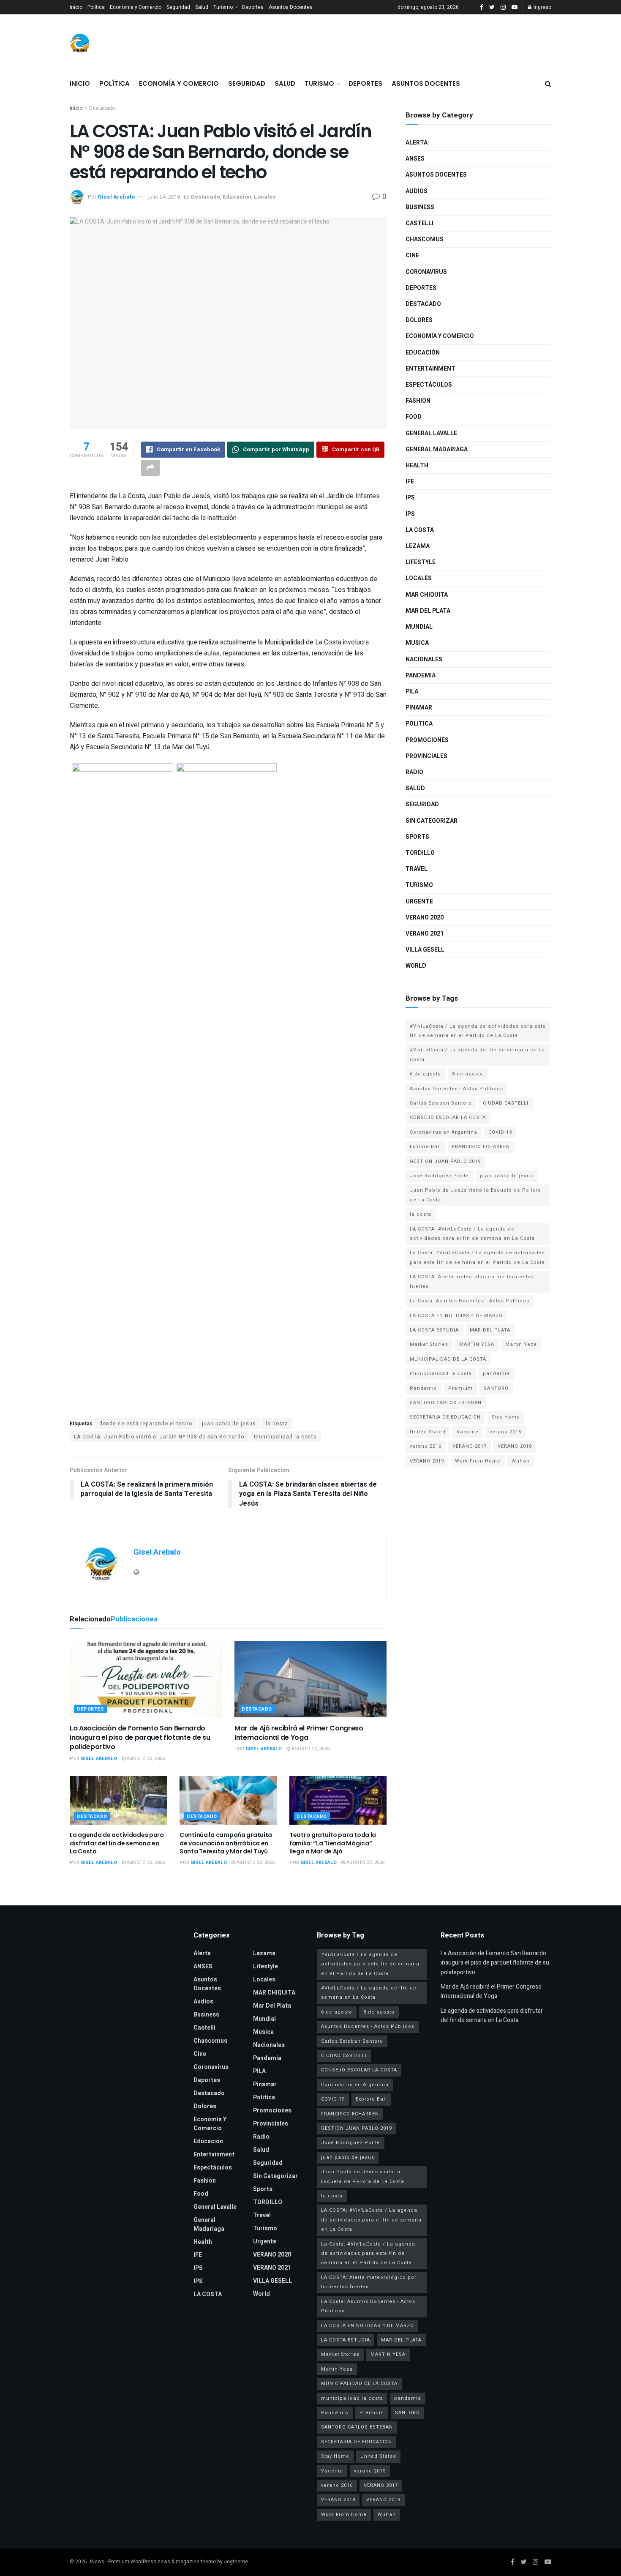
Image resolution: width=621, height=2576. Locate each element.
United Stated (428, 1432)
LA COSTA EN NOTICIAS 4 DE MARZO (456, 1316)
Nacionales (424, 659)
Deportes (253, 7)
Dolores (419, 320)
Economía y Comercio (136, 7)
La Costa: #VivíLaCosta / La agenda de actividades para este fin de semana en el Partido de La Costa (477, 1257)
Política (96, 7)
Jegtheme (236, 2562)
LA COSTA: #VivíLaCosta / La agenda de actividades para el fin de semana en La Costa (472, 1234)
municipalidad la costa (285, 1437)
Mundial (419, 627)
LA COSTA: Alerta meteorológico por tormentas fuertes (472, 1281)
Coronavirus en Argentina (444, 1132)
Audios (417, 191)
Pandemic (424, 1388)
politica (419, 724)
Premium (460, 1388)
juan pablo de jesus (229, 1424)
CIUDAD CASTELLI (506, 1103)
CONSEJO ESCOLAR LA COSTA (448, 1117)
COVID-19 (500, 1132)
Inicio (76, 7)
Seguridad (178, 7)
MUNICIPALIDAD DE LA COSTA (448, 1359)
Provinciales (426, 756)
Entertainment (430, 369)
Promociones (427, 740)
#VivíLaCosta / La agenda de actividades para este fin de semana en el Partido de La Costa (478, 1031)
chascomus (425, 239)
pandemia (496, 1374)
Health (417, 465)
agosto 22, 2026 (145, 1759)
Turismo (223, 7)
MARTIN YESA (477, 1344)
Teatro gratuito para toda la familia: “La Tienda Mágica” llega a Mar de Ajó (333, 1843)
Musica (417, 643)
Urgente (419, 902)
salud (415, 788)
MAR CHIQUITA (427, 595)
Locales (265, 197)
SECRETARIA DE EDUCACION (445, 1417)
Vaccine (468, 1432)
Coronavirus (426, 272)
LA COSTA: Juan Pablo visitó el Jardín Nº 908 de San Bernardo (159, 1437)
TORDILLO (420, 853)
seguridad (422, 804)
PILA (412, 692)
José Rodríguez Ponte (439, 1176)
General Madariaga (437, 449)
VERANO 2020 (425, 918)
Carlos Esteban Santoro (441, 1103)
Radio (414, 772)
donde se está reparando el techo (146, 1424)
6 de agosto (425, 1074)
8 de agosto (468, 1074)
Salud (202, 7)
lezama (418, 546)
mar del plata (428, 611)
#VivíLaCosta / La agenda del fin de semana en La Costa (477, 1055)
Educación (237, 197)
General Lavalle (431, 433)
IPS (410, 498)
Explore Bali (425, 1147)
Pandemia (421, 675)
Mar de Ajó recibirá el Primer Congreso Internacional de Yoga (299, 1733)
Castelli (419, 223)
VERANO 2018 (515, 1446)
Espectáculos (429, 385)
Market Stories (429, 1344)
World (416, 966)
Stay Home (506, 1417)
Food (414, 417)
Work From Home (478, 1461)
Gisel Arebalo (116, 197)
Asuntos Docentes (291, 7)
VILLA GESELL (425, 950)
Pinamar (419, 708)
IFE (410, 482)
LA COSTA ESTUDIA (434, 1330)
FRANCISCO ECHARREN (481, 1147)
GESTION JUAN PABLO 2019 (445, 1161)
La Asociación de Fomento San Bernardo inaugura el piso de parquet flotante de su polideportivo (140, 1738)
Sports (417, 837)
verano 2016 (426, 1446)
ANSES (415, 159)
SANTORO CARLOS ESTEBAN (446, 1403)
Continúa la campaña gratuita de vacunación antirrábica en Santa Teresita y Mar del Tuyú (226, 1843)
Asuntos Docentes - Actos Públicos (456, 1089)
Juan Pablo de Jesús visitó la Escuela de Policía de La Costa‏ (475, 1195)
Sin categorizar (432, 821)
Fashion (418, 401)
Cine (412, 255)
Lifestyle (421, 562)
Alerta (417, 143)
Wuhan (521, 1461)
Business (420, 207)
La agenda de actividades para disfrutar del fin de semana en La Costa (117, 1843)
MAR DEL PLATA (490, 1330)
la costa (277, 1424)
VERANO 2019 (427, 1461)
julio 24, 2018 (164, 197)
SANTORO (496, 1388)
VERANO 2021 (425, 934)
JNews (96, 2562)
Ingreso (542, 7)
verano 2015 (505, 1432)
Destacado (102, 108)
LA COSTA (420, 530)
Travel (417, 869)
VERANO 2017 (470, 1446)
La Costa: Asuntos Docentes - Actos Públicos (470, 1301)
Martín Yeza (521, 1344)
